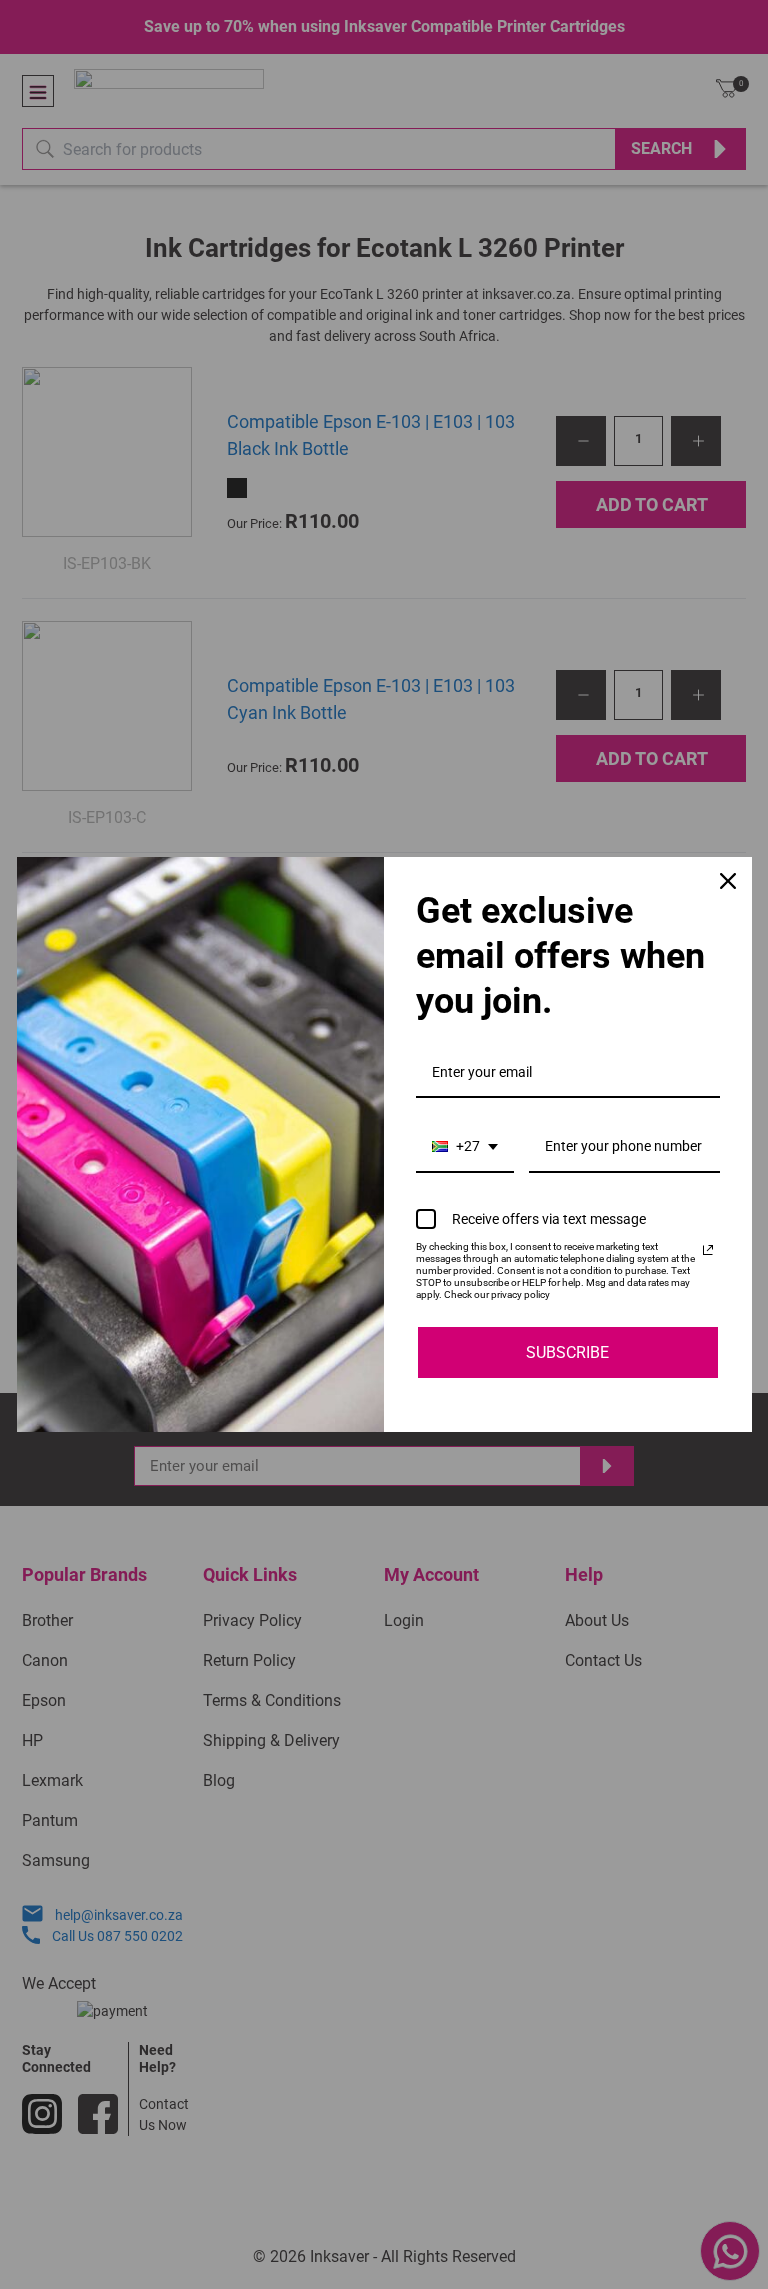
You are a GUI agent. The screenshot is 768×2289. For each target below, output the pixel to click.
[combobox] (465, 1147)
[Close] (728, 881)
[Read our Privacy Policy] (708, 1250)
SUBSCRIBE (567, 1352)
